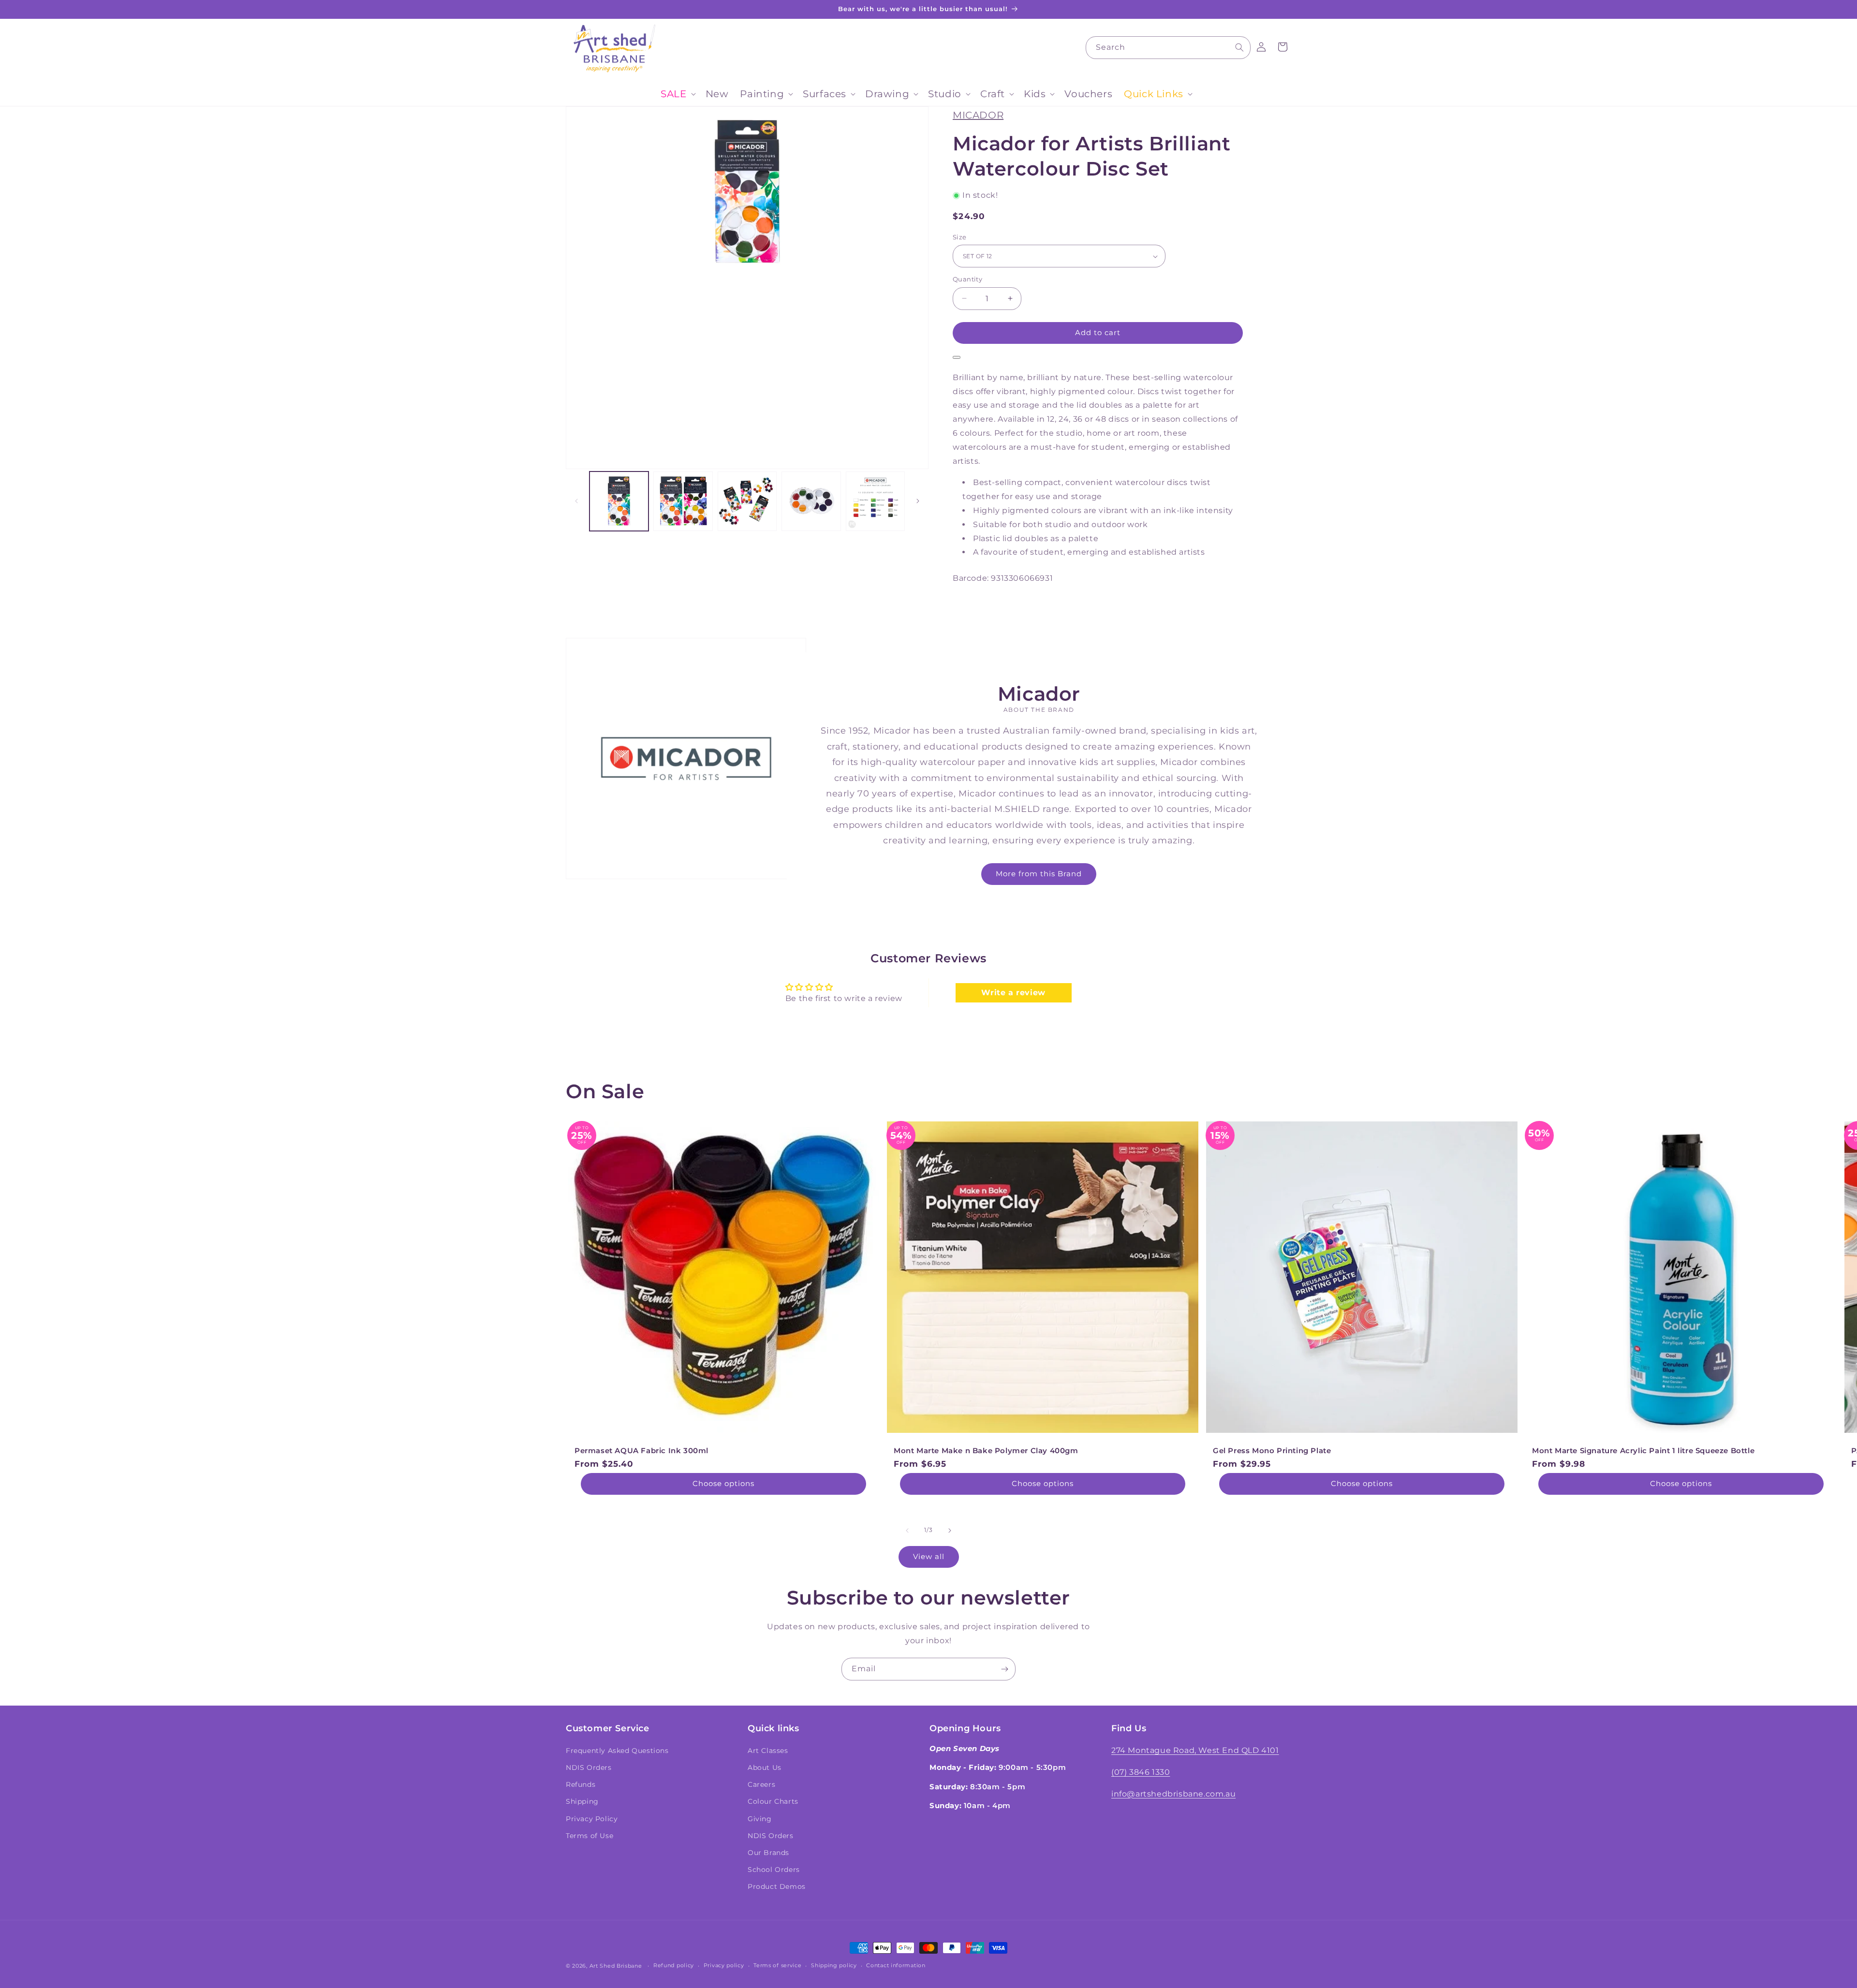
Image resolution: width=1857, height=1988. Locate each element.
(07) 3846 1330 (1141, 1772)
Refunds (581, 1784)
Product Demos (777, 1886)
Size (960, 237)
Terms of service (777, 1965)
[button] (677, 94)
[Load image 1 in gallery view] (619, 501)
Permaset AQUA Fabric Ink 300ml (641, 1451)
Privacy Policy (592, 1819)
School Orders (774, 1870)
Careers (761, 1784)
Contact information (896, 1965)
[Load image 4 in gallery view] (811, 501)
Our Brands (768, 1853)
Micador (978, 115)
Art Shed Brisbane (616, 1966)
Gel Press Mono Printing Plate (1272, 1451)
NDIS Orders (589, 1767)
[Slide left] (576, 501)
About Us (765, 1767)
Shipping (582, 1801)
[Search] (1239, 47)
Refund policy (674, 1965)
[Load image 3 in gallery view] (747, 501)
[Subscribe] (1004, 1669)
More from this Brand (1039, 874)
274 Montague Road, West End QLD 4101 (1195, 1750)
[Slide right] (918, 501)
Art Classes (768, 1751)
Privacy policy (724, 1965)
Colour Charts (773, 1801)
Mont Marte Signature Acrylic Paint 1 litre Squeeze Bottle (1643, 1451)
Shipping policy (834, 1965)
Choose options (723, 1483)
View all (929, 1556)
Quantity (967, 279)
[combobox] (1168, 48)
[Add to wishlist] (957, 357)
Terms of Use (590, 1836)
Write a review (1013, 993)
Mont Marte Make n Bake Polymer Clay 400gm (986, 1451)
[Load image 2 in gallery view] (683, 501)
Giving (760, 1819)
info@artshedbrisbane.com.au (1173, 1794)
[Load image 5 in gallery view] (875, 501)
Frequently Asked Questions (617, 1751)
